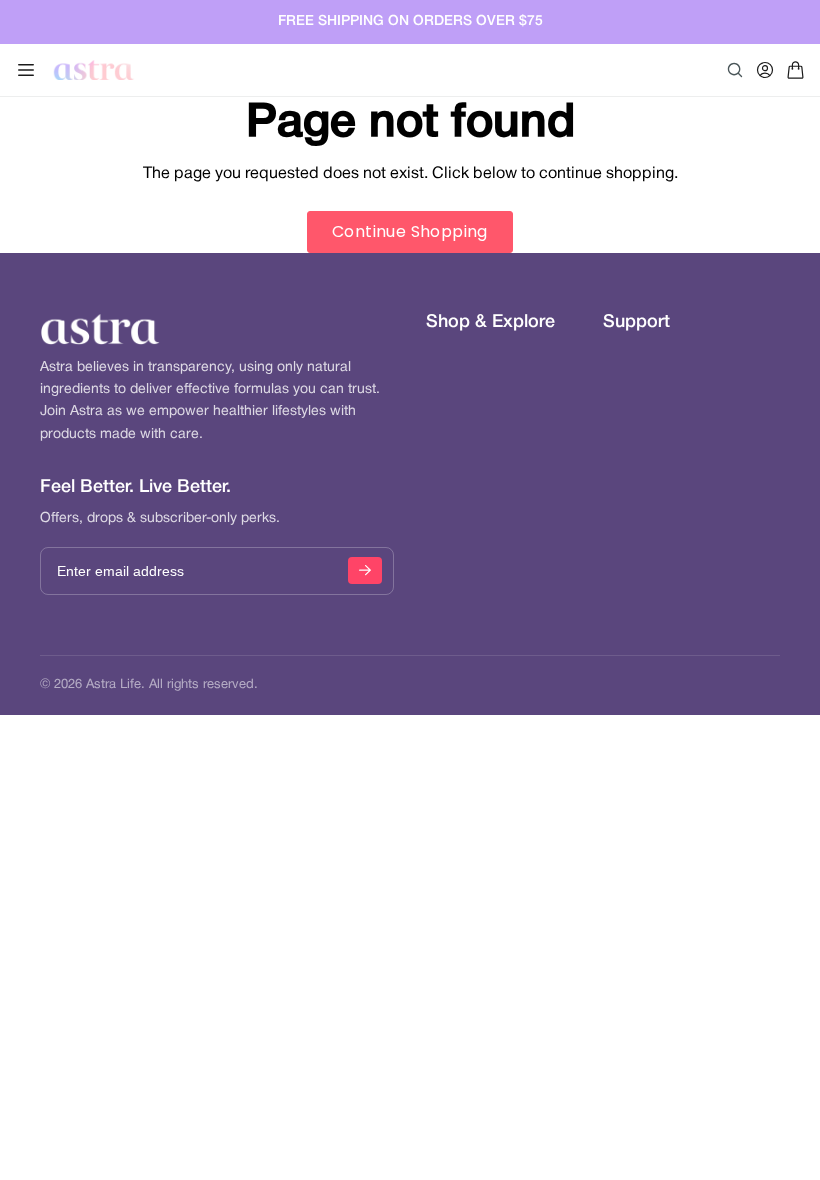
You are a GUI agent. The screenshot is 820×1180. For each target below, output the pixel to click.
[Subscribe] (365, 570)
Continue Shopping (410, 231)
